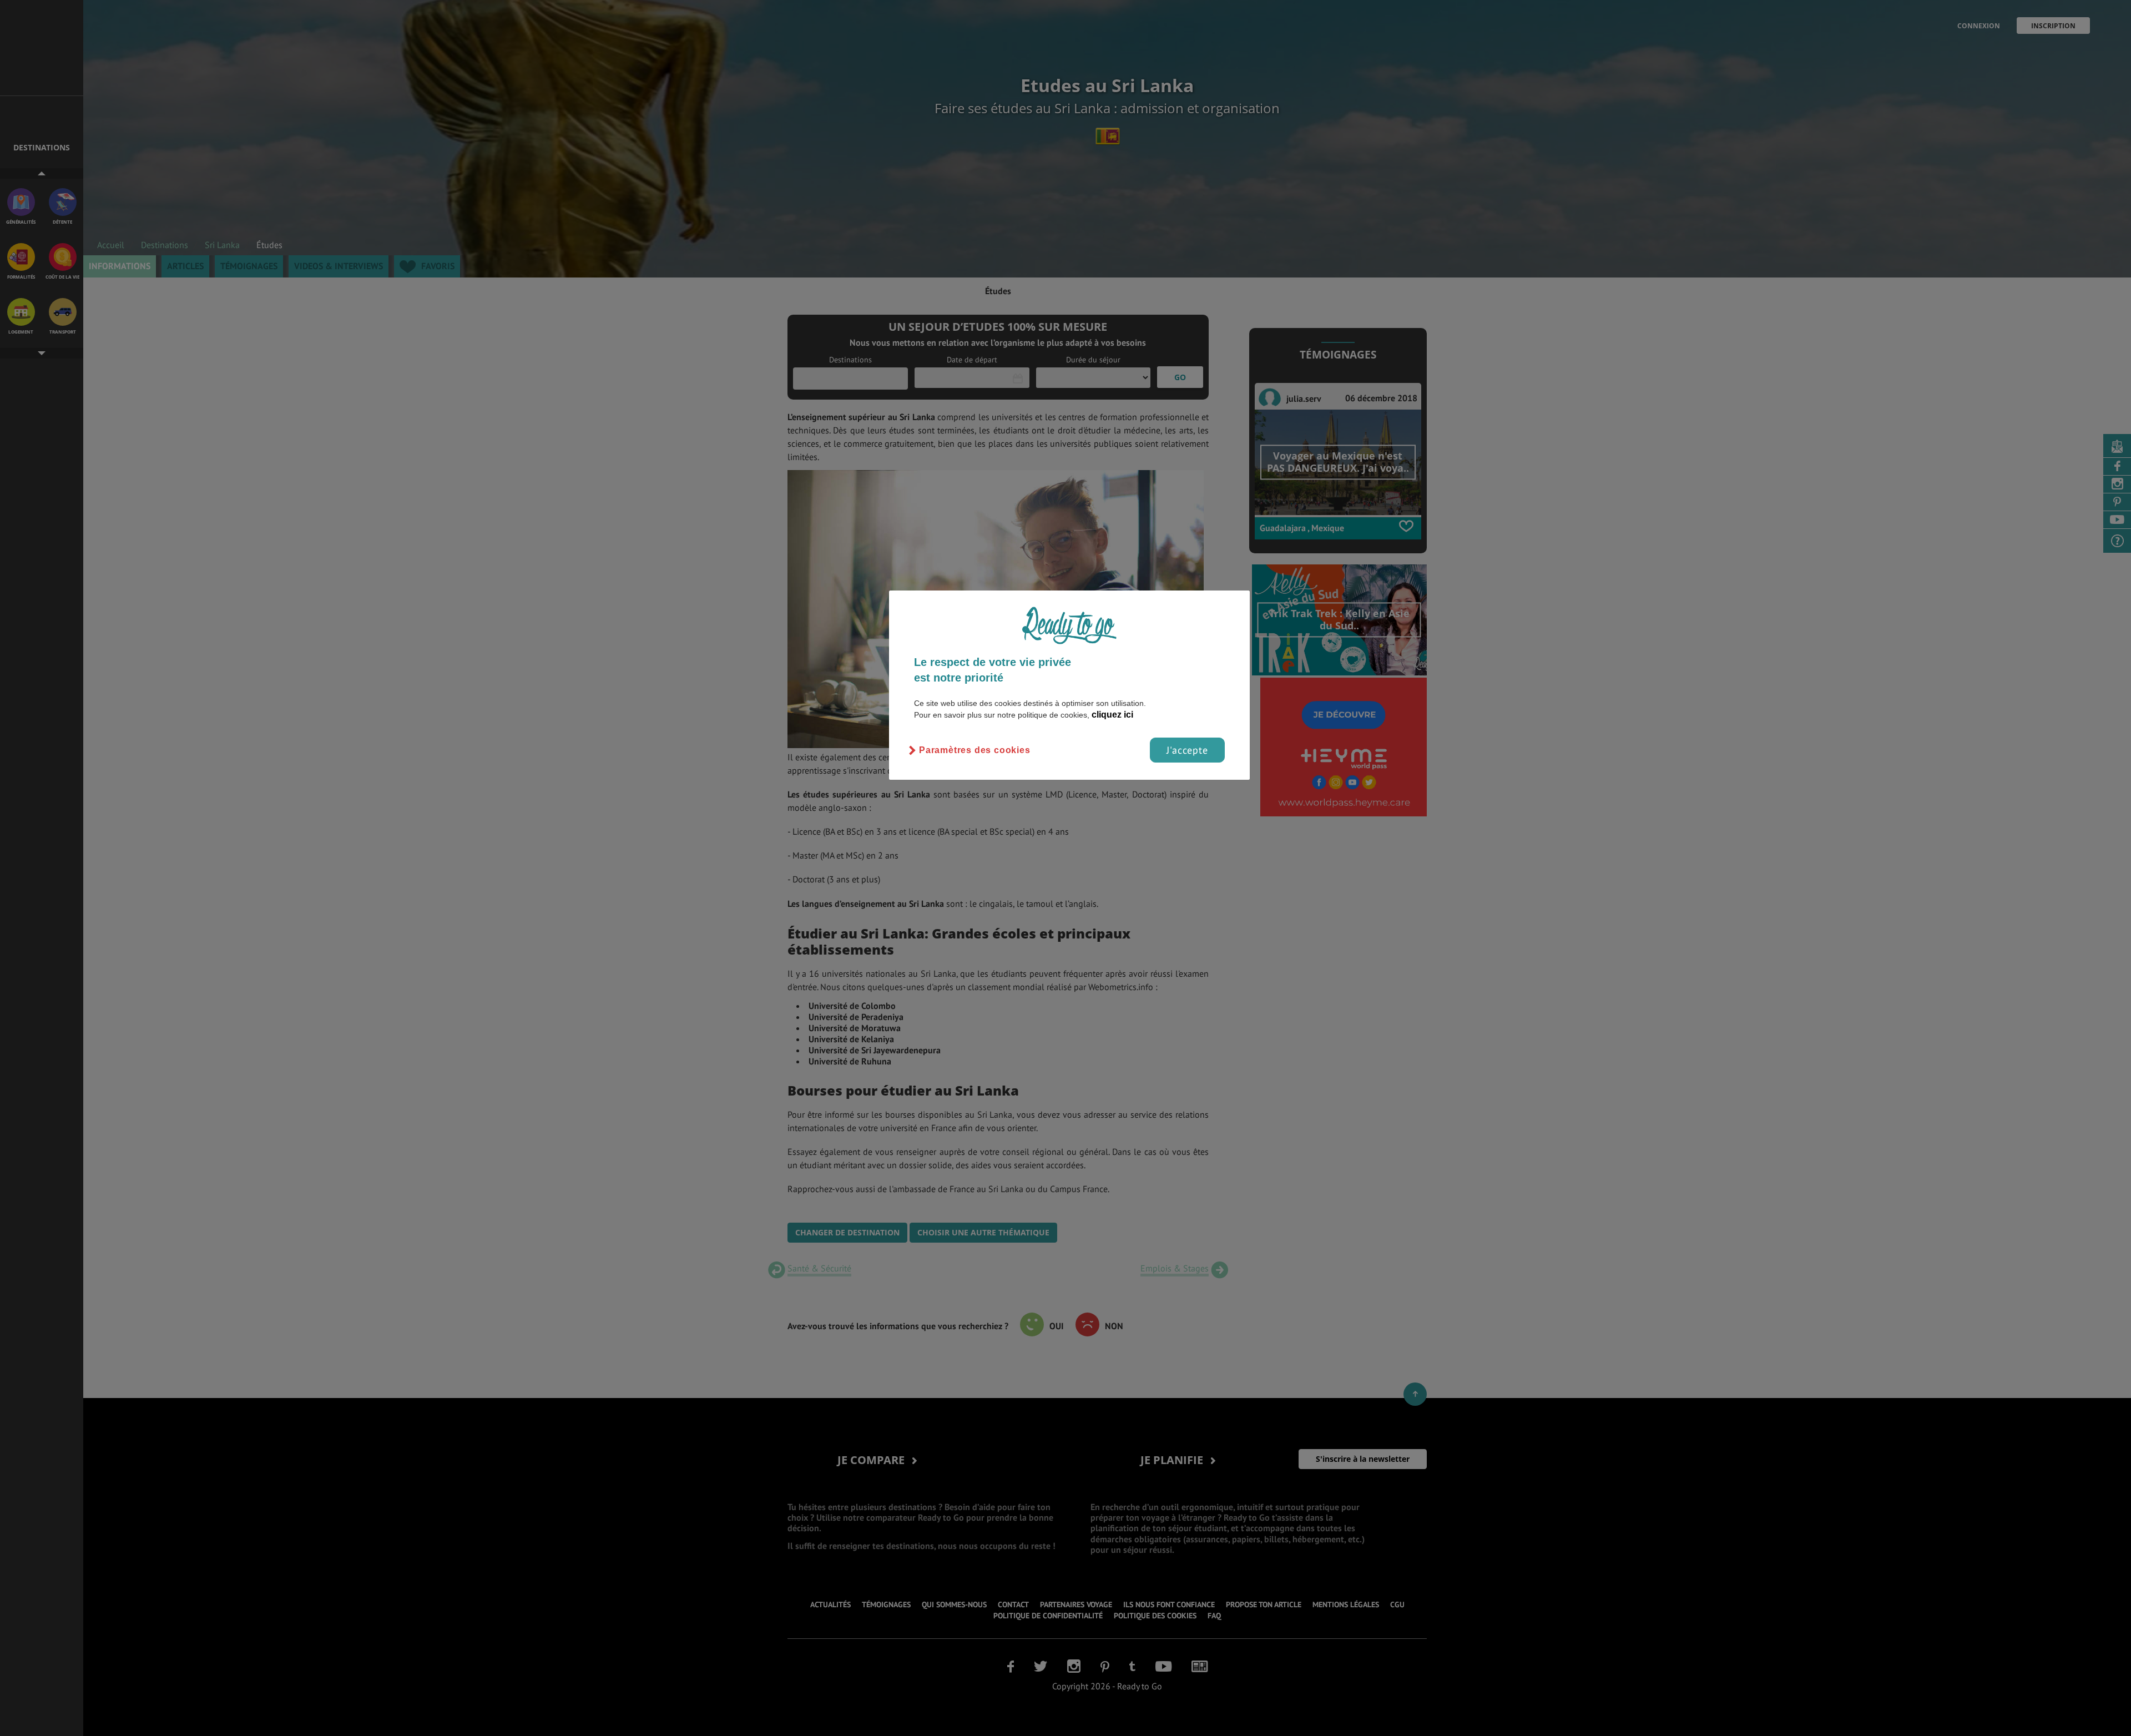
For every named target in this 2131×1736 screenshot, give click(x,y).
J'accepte (1187, 750)
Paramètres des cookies (975, 750)
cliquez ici (1112, 715)
